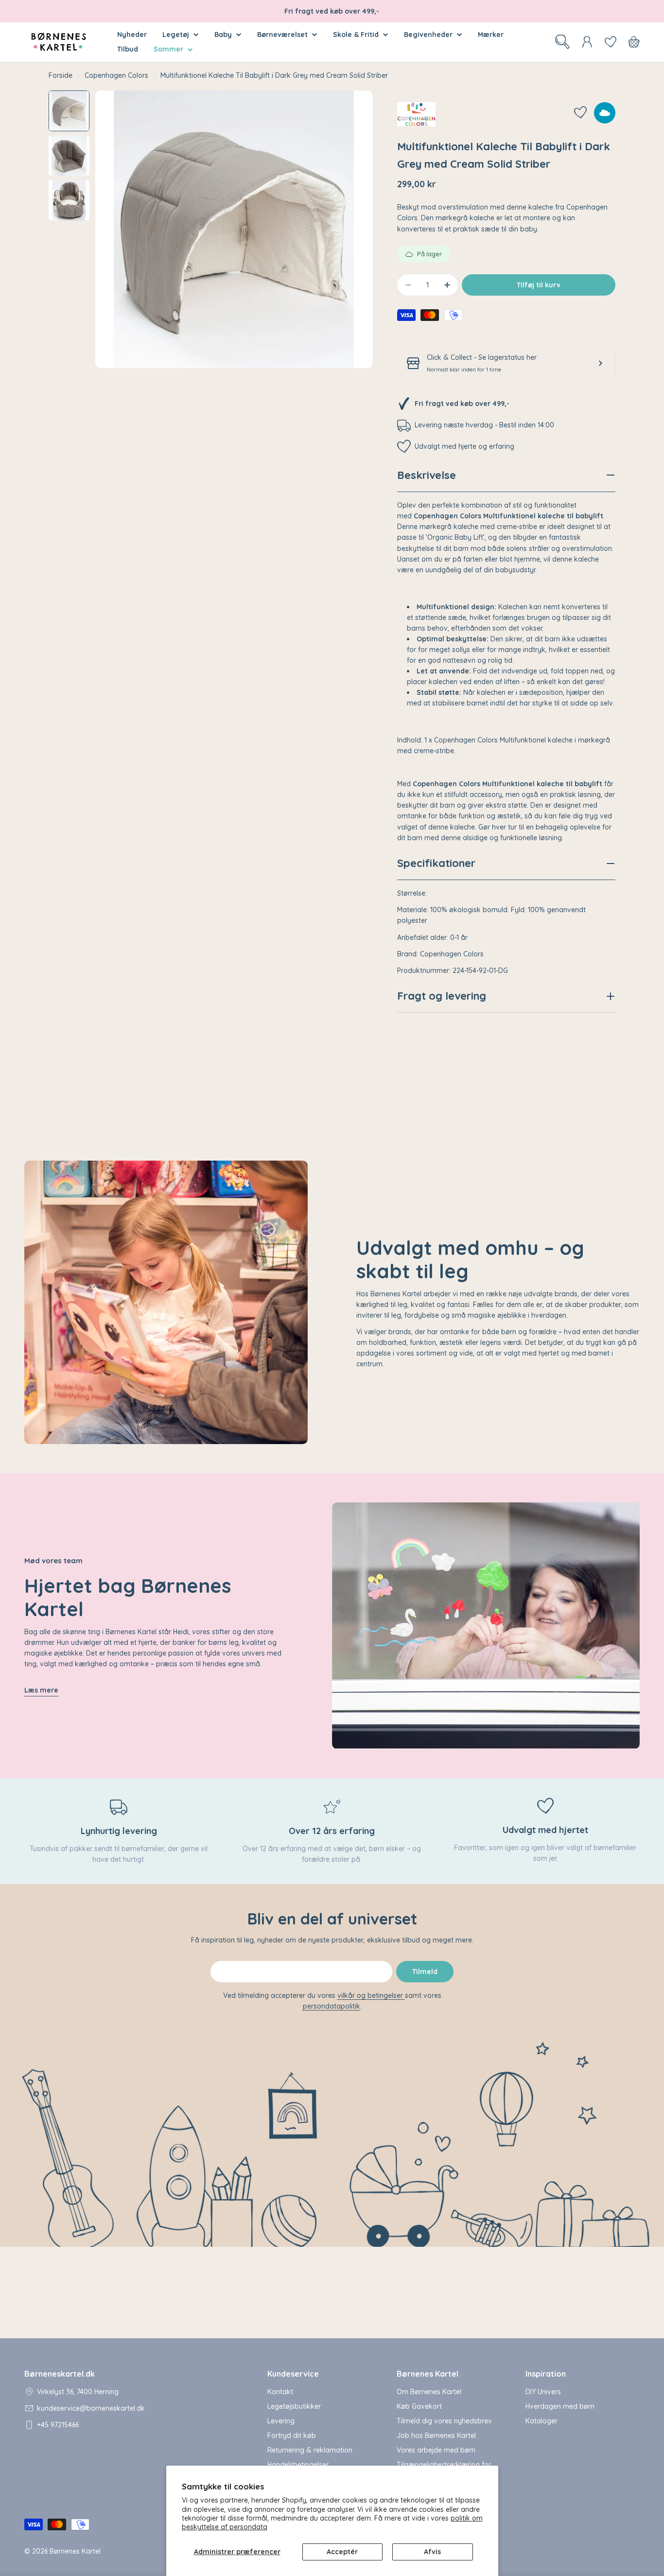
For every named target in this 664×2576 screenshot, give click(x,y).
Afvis (432, 2552)
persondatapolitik (332, 2006)
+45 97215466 (58, 2425)
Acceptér (342, 2552)
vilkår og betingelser (371, 1995)
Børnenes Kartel (75, 2551)
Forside (61, 75)
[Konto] (587, 42)
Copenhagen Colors (116, 75)
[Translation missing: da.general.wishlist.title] (611, 42)
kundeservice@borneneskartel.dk (91, 2408)
